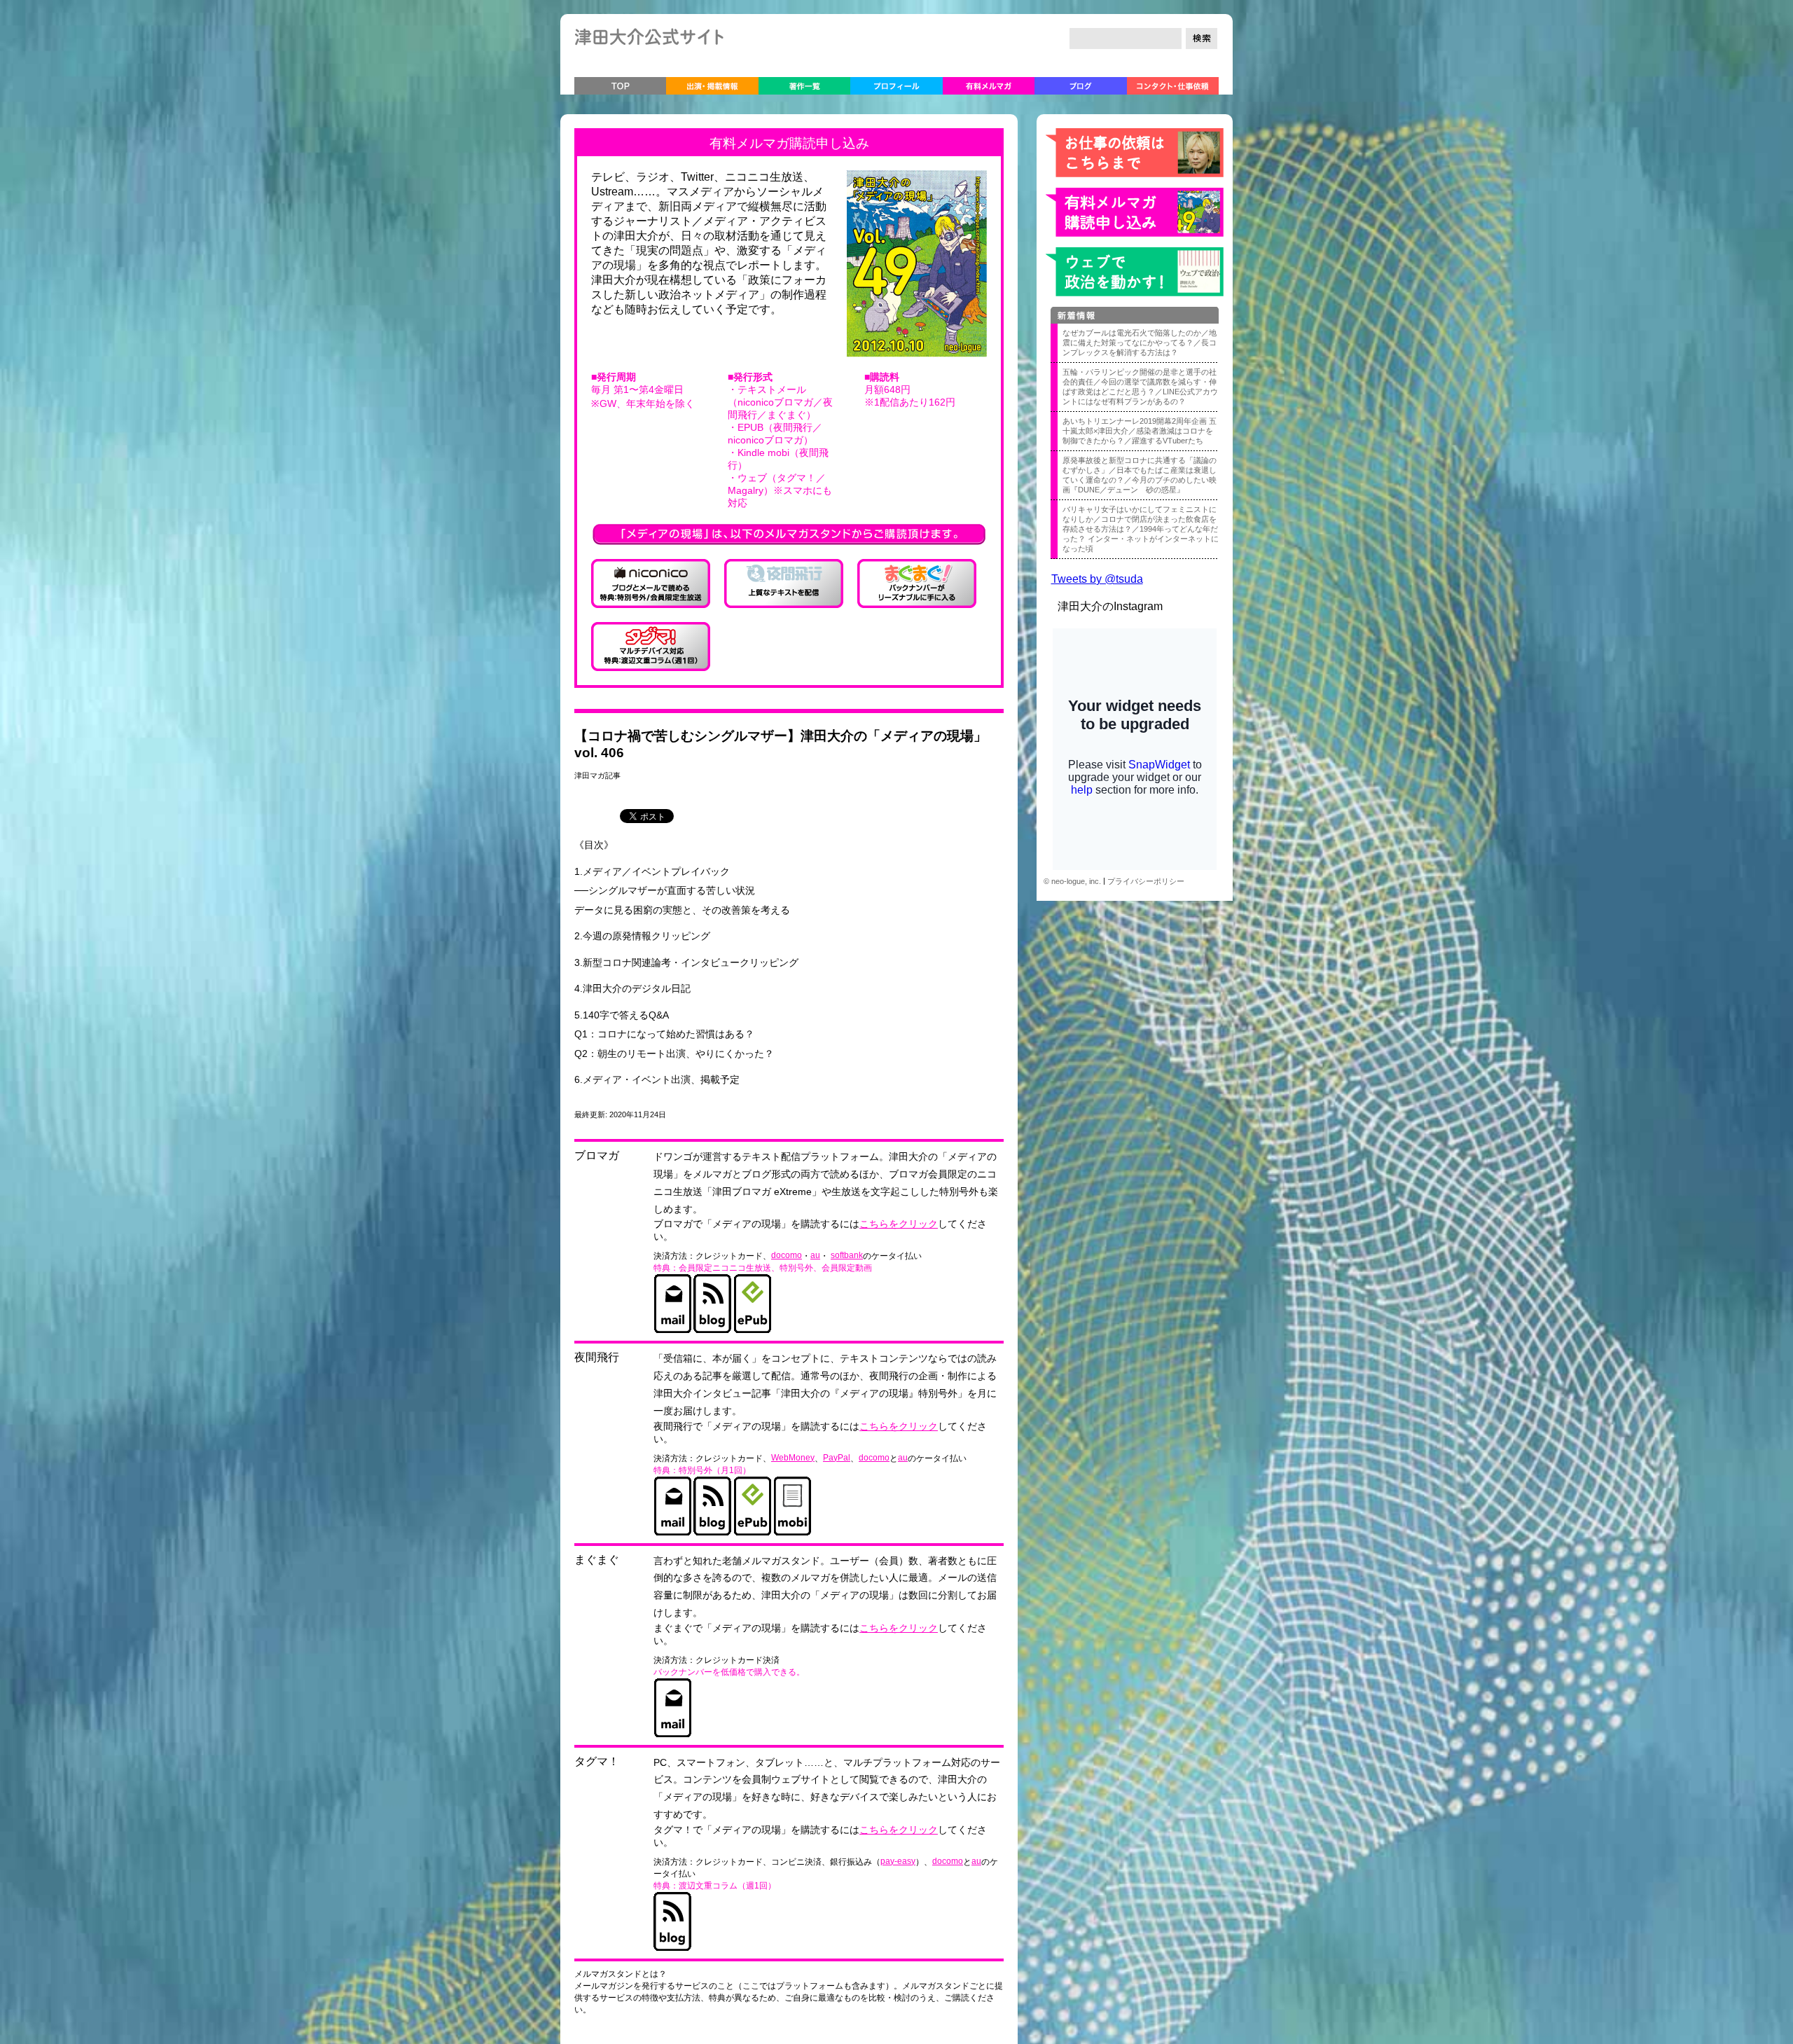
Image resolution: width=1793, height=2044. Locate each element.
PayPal (837, 1458)
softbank (847, 1255)
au (815, 1255)
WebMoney (793, 1458)
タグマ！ (597, 1761)
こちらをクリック (899, 1224)
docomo (787, 1255)
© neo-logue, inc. (1072, 881)
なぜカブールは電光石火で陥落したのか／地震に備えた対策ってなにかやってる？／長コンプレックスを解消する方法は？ (1140, 343)
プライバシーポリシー (1146, 881)
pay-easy (898, 1861)
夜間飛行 (597, 1357)
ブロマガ (597, 1155)
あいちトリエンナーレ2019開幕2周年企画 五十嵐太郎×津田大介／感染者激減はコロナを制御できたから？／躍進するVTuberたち (1140, 431)
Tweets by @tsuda (1097, 579)
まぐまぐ (597, 1560)
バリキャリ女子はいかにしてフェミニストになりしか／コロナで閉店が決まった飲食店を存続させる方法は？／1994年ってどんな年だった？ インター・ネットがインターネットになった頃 (1141, 529)
